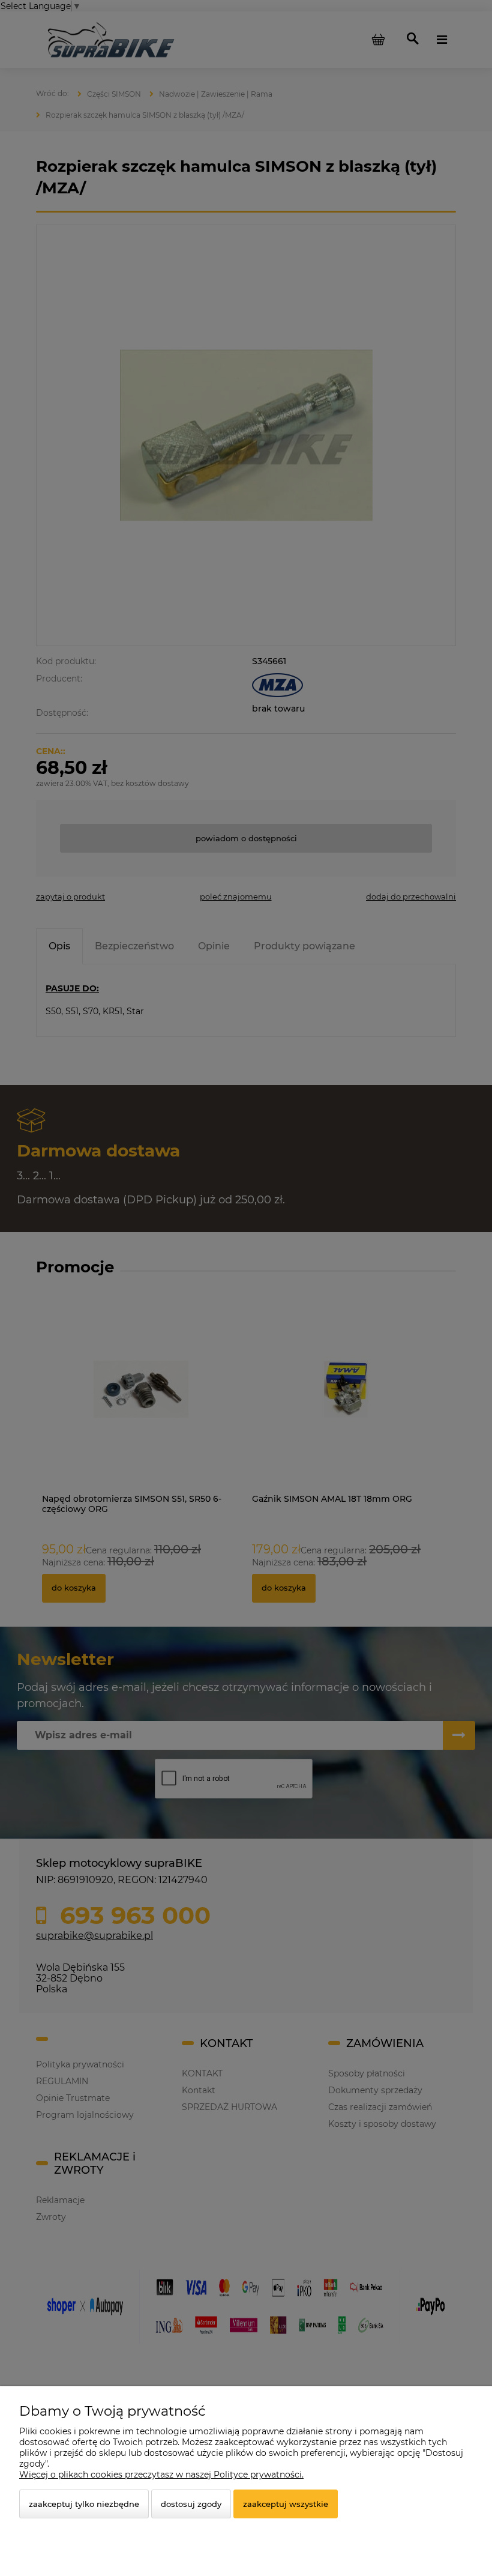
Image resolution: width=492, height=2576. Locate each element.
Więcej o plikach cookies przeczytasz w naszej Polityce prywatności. (161, 2475)
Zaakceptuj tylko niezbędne (84, 2504)
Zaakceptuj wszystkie (286, 2504)
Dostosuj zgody (191, 2504)
